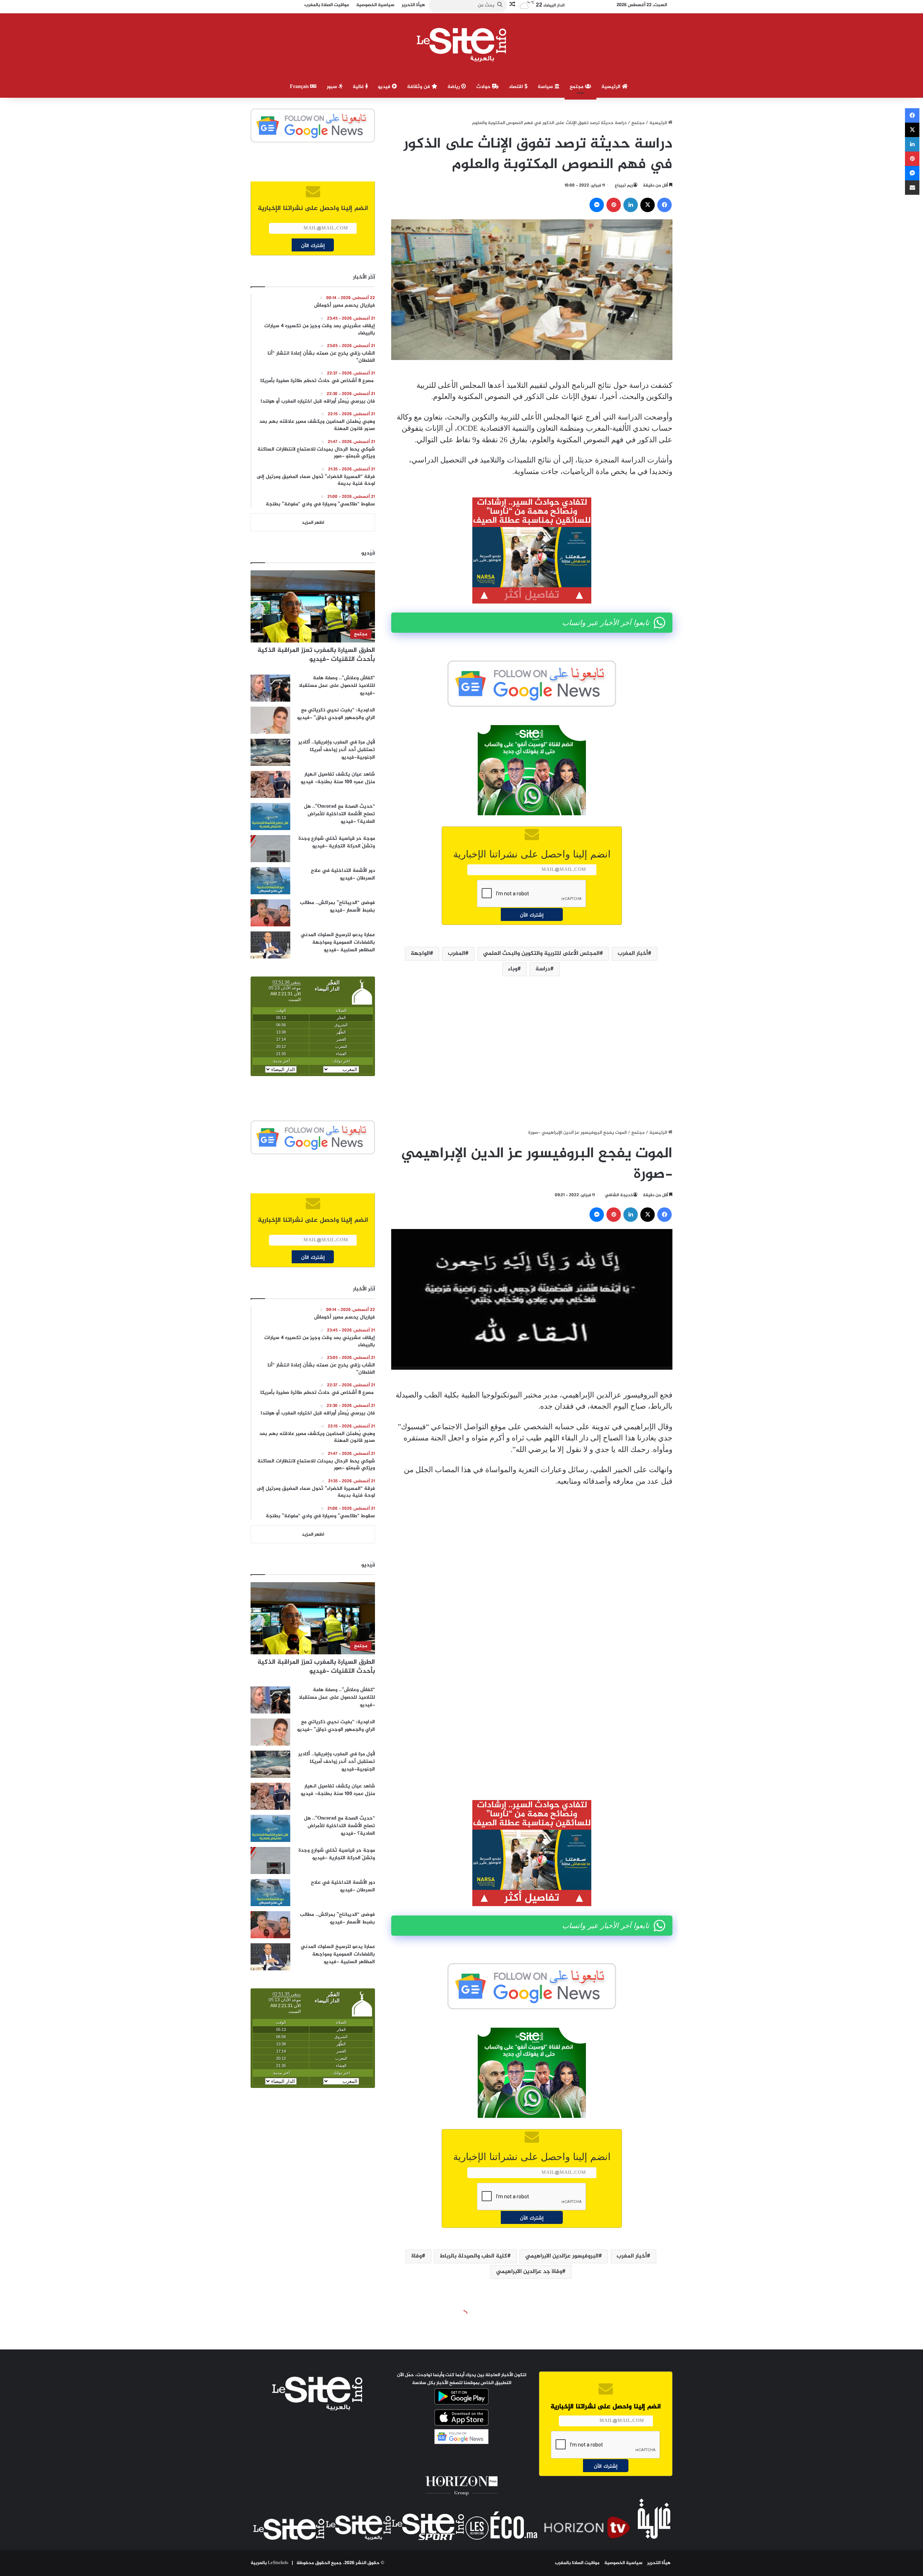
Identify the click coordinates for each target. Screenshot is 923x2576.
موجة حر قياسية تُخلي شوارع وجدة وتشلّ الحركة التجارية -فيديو (337, 842)
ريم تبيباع (624, 185)
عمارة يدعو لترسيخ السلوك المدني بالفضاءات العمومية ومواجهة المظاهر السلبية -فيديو (338, 942)
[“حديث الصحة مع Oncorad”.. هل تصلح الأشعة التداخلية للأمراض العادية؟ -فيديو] (270, 817)
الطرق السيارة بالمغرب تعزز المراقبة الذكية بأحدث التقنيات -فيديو (316, 655)
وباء (513, 969)
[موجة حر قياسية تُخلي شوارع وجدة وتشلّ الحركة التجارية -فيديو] (270, 849)
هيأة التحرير (659, 2563)
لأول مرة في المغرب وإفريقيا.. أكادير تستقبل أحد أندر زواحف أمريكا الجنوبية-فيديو (337, 750)
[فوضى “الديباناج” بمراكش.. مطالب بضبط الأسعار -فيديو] (270, 913)
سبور (333, 87)
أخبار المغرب (633, 954)
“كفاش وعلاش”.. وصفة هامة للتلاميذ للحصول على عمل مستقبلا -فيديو (337, 686)
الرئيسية (612, 87)
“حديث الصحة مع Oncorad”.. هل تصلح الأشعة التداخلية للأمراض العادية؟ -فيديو (339, 814)
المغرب (456, 954)
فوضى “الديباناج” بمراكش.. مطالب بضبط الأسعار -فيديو (337, 907)
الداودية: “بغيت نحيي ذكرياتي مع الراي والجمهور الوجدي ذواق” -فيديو (336, 714)
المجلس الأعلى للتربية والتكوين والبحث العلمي (541, 954)
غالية (359, 87)
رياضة (454, 87)
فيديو (385, 87)
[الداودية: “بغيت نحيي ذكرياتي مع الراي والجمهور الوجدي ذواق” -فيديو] (270, 720)
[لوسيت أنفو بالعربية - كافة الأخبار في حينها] (462, 45)
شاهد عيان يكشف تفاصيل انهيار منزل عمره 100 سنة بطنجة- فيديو (338, 778)
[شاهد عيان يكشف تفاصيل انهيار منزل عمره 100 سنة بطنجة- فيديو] (270, 784)
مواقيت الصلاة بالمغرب (577, 2563)
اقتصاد (517, 87)
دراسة (543, 969)
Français (300, 87)
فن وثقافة (419, 87)
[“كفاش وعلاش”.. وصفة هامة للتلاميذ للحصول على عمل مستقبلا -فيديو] (270, 688)
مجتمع (577, 87)
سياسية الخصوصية (623, 2563)
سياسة (546, 87)
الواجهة (420, 954)
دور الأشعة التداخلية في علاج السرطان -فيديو (343, 874)
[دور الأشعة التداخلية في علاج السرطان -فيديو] (270, 881)
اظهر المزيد (313, 523)
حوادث (484, 87)
